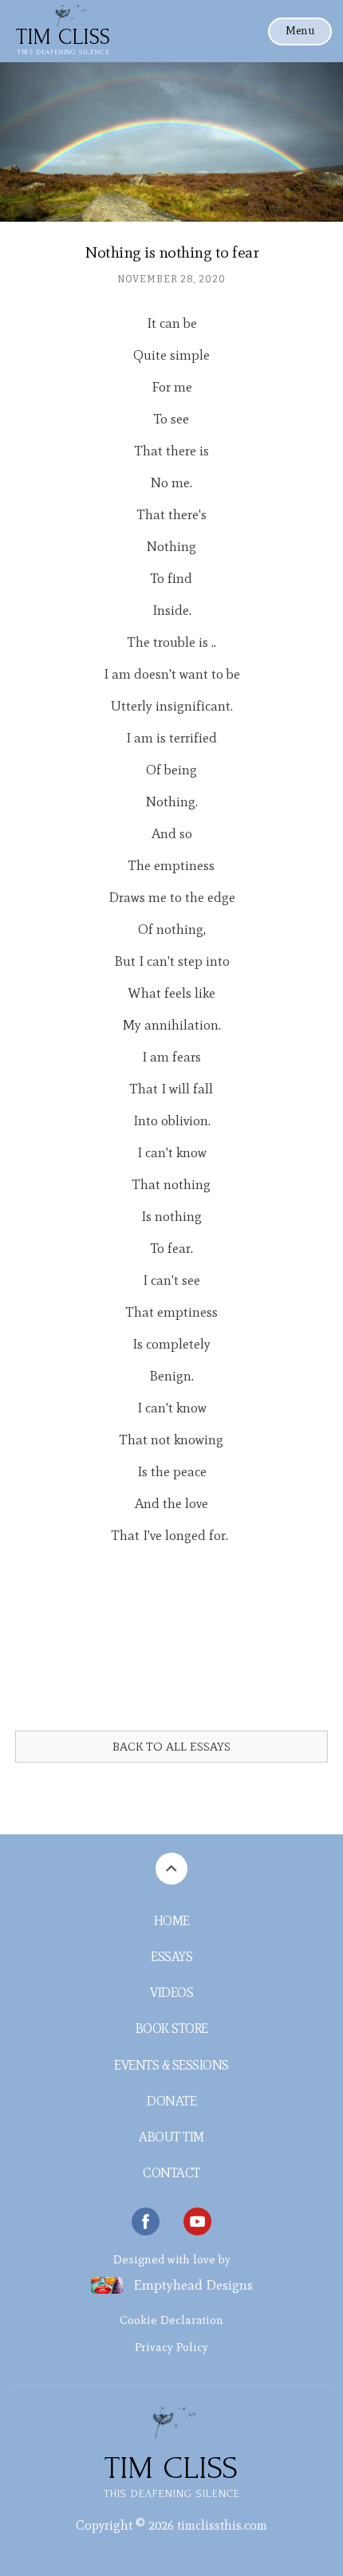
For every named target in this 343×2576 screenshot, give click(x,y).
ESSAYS (171, 1957)
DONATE (171, 2101)
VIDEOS (171, 1993)
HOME (172, 1921)
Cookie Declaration (171, 2320)
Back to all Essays (171, 1747)
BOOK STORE (172, 2029)
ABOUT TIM (171, 2137)
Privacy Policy (171, 2347)
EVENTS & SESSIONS (171, 2065)
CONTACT (171, 2173)
